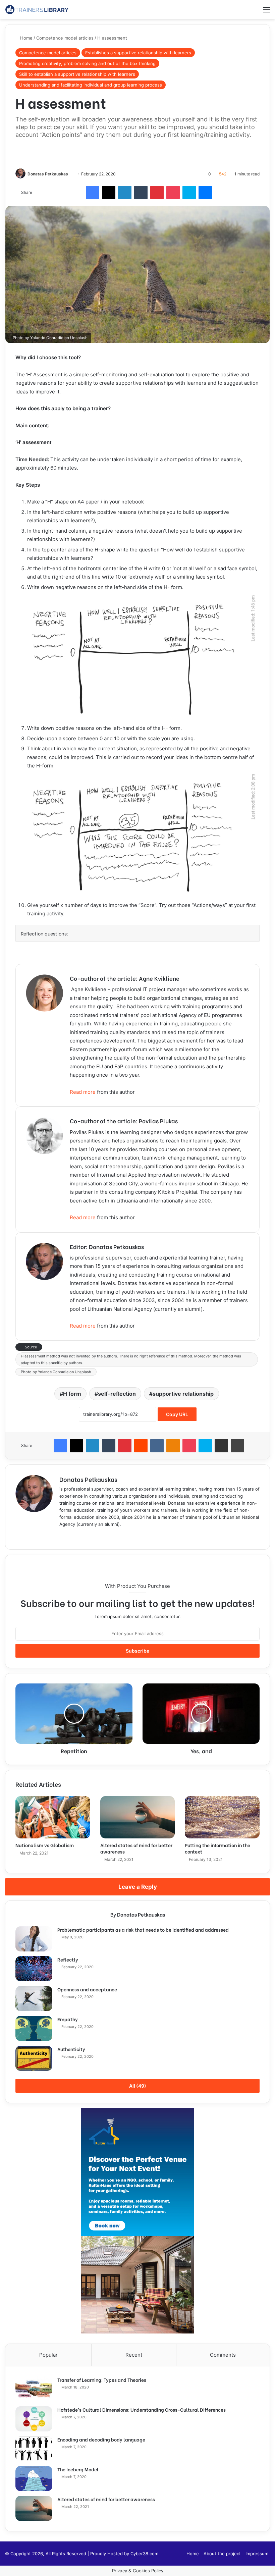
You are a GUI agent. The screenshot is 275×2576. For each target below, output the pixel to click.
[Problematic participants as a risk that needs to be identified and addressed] (34, 1939)
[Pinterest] (157, 193)
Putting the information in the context (217, 1848)
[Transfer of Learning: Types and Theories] (34, 2389)
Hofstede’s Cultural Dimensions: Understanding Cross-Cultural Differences (142, 2409)
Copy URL (177, 1414)
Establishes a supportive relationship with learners (138, 53)
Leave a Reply (138, 1887)
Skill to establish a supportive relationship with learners (77, 74)
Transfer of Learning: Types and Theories (102, 2380)
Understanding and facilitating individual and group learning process (91, 85)
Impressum (257, 2554)
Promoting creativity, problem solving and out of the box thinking (87, 63)
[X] (109, 193)
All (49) (138, 2086)
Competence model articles (65, 38)
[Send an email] (71, 174)
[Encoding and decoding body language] (34, 2449)
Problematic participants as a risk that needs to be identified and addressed (143, 1929)
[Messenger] (205, 193)
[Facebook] (93, 193)
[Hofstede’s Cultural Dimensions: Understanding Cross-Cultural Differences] (34, 2419)
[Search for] (255, 12)
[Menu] (267, 12)
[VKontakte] (157, 1446)
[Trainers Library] (37, 9)
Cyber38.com (144, 2554)
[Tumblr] (141, 193)
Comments (223, 2355)
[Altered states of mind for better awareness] (138, 1817)
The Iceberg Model (78, 2469)
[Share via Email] (221, 1446)
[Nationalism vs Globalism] (53, 1817)
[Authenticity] (34, 2058)
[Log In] (243, 12)
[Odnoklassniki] (173, 1446)
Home (26, 38)
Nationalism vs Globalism (45, 1845)
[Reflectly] (34, 1969)
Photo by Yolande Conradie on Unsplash (56, 1372)
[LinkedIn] (125, 193)
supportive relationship (183, 1394)
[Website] (63, 1535)
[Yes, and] (201, 1714)
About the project (222, 2554)
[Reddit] (141, 1446)
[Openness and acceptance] (34, 1999)
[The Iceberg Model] (34, 2479)
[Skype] (189, 193)
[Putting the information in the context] (222, 1817)
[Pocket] (173, 193)
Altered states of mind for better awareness (136, 1848)
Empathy (68, 2019)
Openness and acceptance (87, 1989)
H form (72, 1394)
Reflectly (68, 1959)
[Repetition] (74, 1714)
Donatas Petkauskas (48, 174)
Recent (134, 2355)
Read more (83, 1092)
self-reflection (117, 1394)
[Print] (237, 1446)
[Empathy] (34, 2028)
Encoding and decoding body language (101, 2439)
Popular (48, 2355)
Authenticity (71, 2049)
